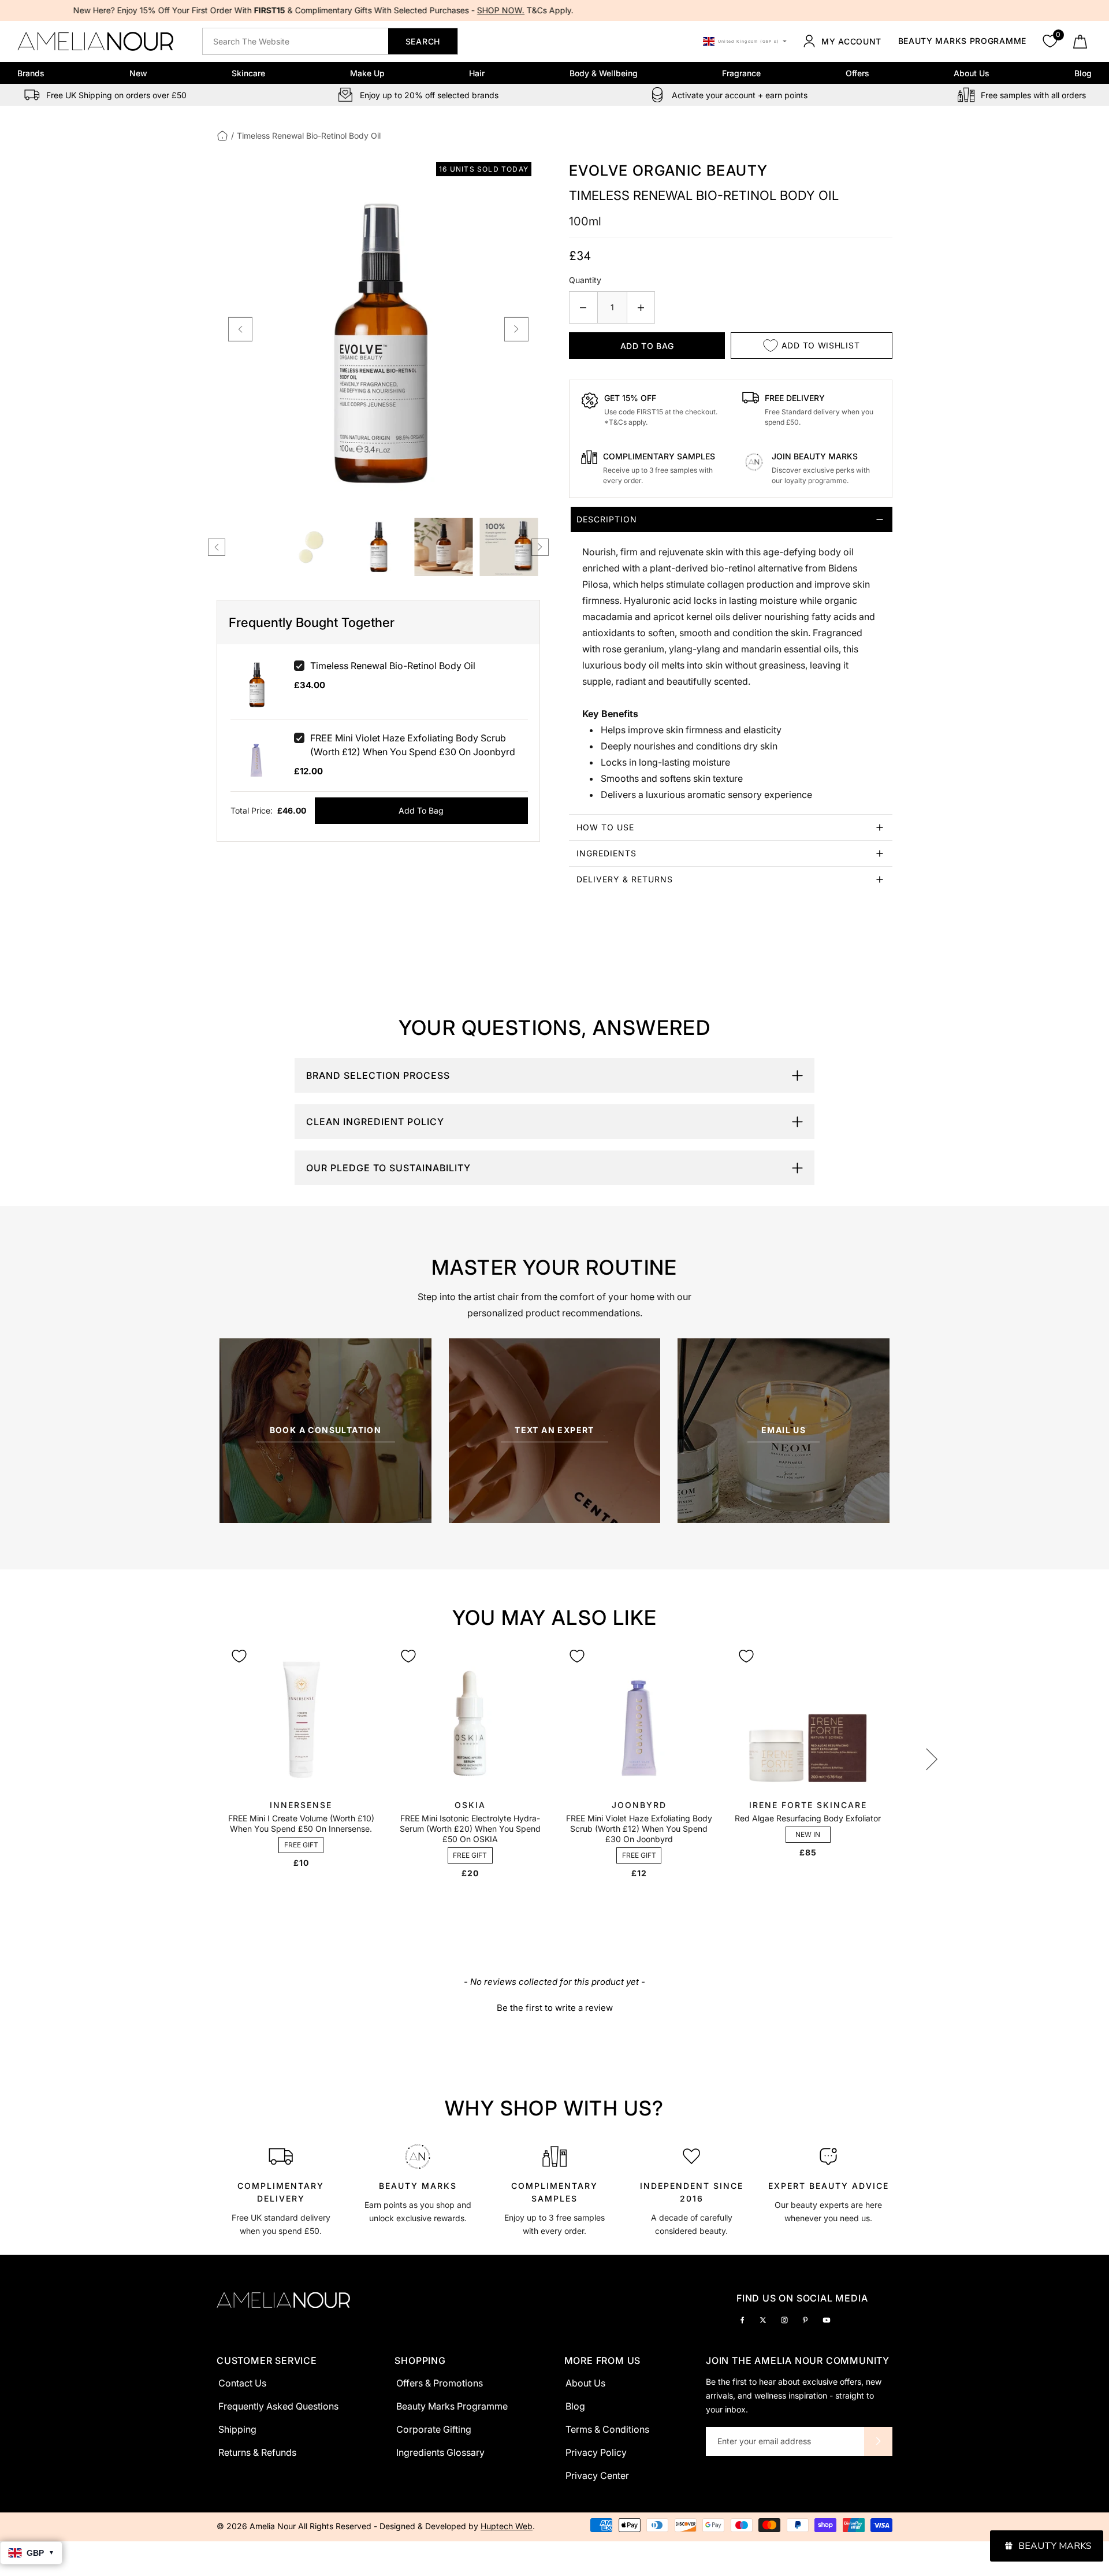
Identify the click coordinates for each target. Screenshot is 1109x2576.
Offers (857, 73)
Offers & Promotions (440, 2383)
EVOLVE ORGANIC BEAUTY (668, 170)
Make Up (367, 73)
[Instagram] (784, 2319)
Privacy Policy (596, 2452)
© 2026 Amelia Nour (257, 2526)
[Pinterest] (805, 2319)
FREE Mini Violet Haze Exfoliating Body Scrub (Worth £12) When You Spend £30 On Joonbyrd (413, 745)
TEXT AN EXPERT (554, 1430)
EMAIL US (784, 1430)
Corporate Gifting (434, 2429)
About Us (972, 73)
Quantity (585, 280)
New (138, 73)
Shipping (237, 2429)
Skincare (248, 73)
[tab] (731, 661)
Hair (477, 73)
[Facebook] (742, 2319)
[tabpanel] (281, 2188)
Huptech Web (507, 2526)
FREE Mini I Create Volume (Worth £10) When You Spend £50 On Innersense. (301, 1823)
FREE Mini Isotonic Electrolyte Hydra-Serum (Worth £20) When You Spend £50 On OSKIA (470, 1829)
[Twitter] (763, 2319)
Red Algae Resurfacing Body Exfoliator (808, 1818)
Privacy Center (597, 2475)
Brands (31, 73)
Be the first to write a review (555, 2008)
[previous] (240, 329)
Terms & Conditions (607, 2429)
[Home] (222, 135)
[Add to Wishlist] (239, 1656)
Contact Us (242, 2383)
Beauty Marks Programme (962, 41)
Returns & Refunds (257, 2452)
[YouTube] (827, 2319)
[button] (554, 2006)
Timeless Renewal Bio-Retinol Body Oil (393, 666)
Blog (1083, 73)
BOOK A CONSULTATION (326, 1430)
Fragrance (741, 73)
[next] (516, 329)
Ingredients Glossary (440, 2452)
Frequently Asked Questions (278, 2406)
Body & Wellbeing (604, 73)
